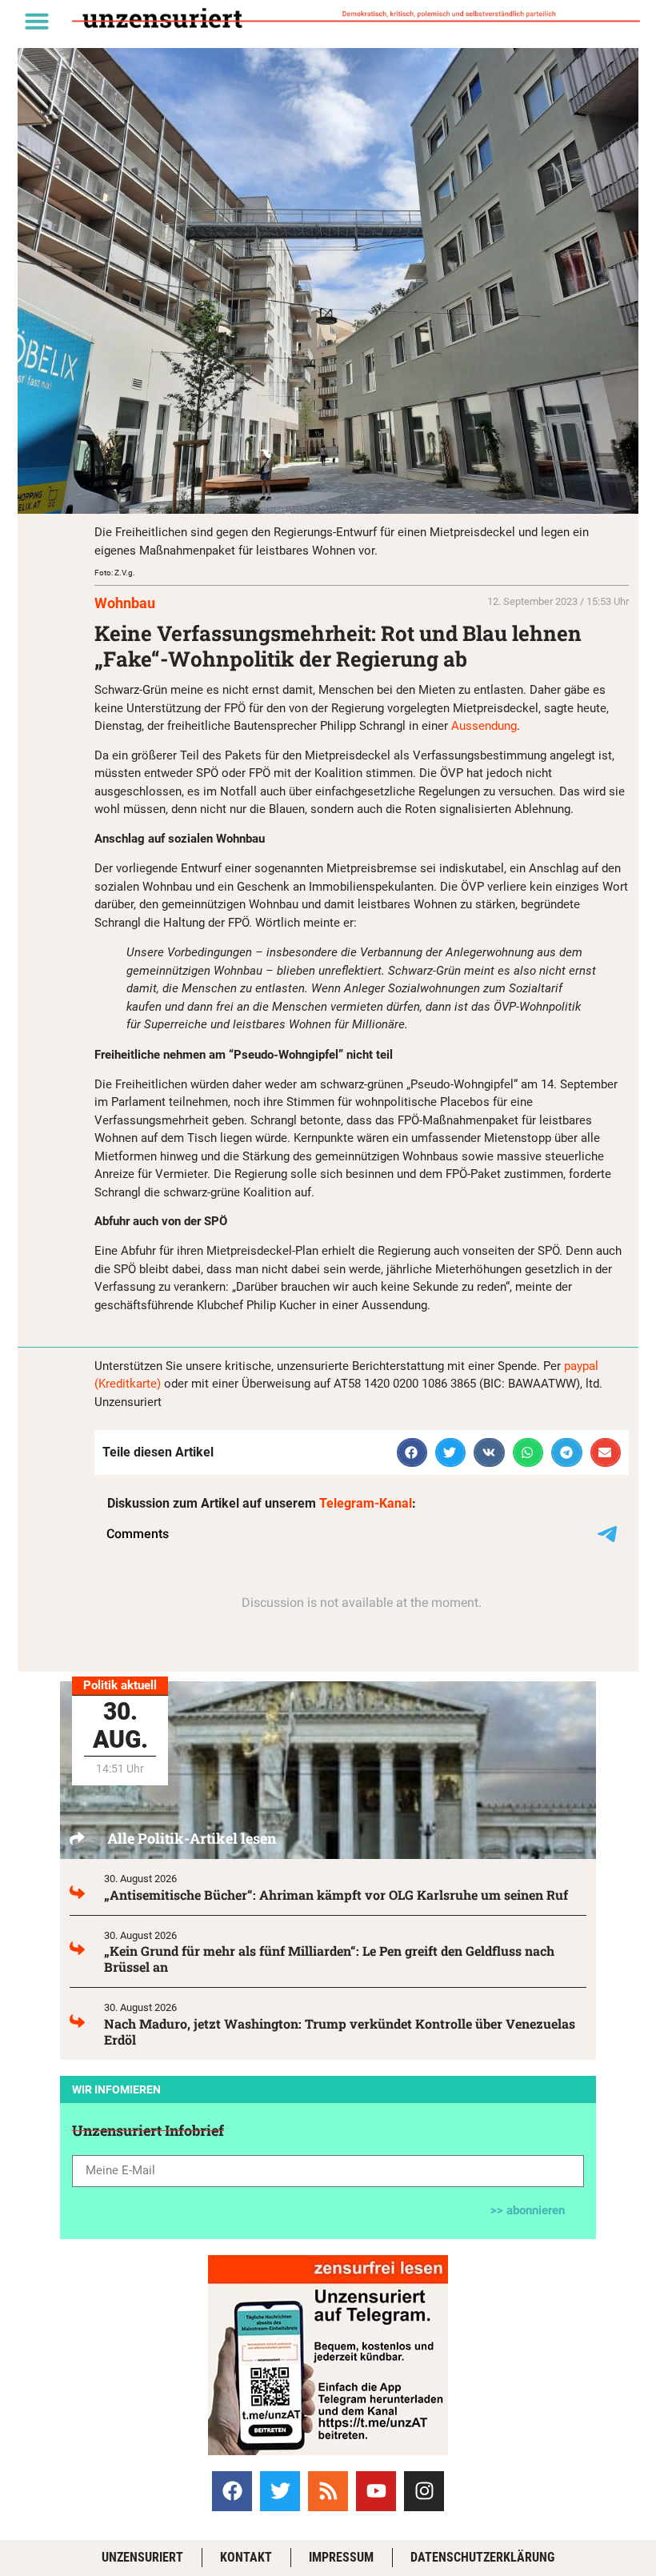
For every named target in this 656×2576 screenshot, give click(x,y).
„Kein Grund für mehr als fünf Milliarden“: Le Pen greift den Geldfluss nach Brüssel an (329, 1959)
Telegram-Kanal (366, 1503)
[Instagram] (424, 2491)
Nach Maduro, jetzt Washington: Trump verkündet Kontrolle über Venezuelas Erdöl (340, 2031)
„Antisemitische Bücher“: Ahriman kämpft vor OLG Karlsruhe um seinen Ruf (336, 1895)
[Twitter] (280, 2491)
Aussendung (484, 726)
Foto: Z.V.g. (115, 573)
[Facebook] (232, 2491)
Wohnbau (125, 603)
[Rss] (328, 2491)
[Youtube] (376, 2491)
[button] (37, 21)
